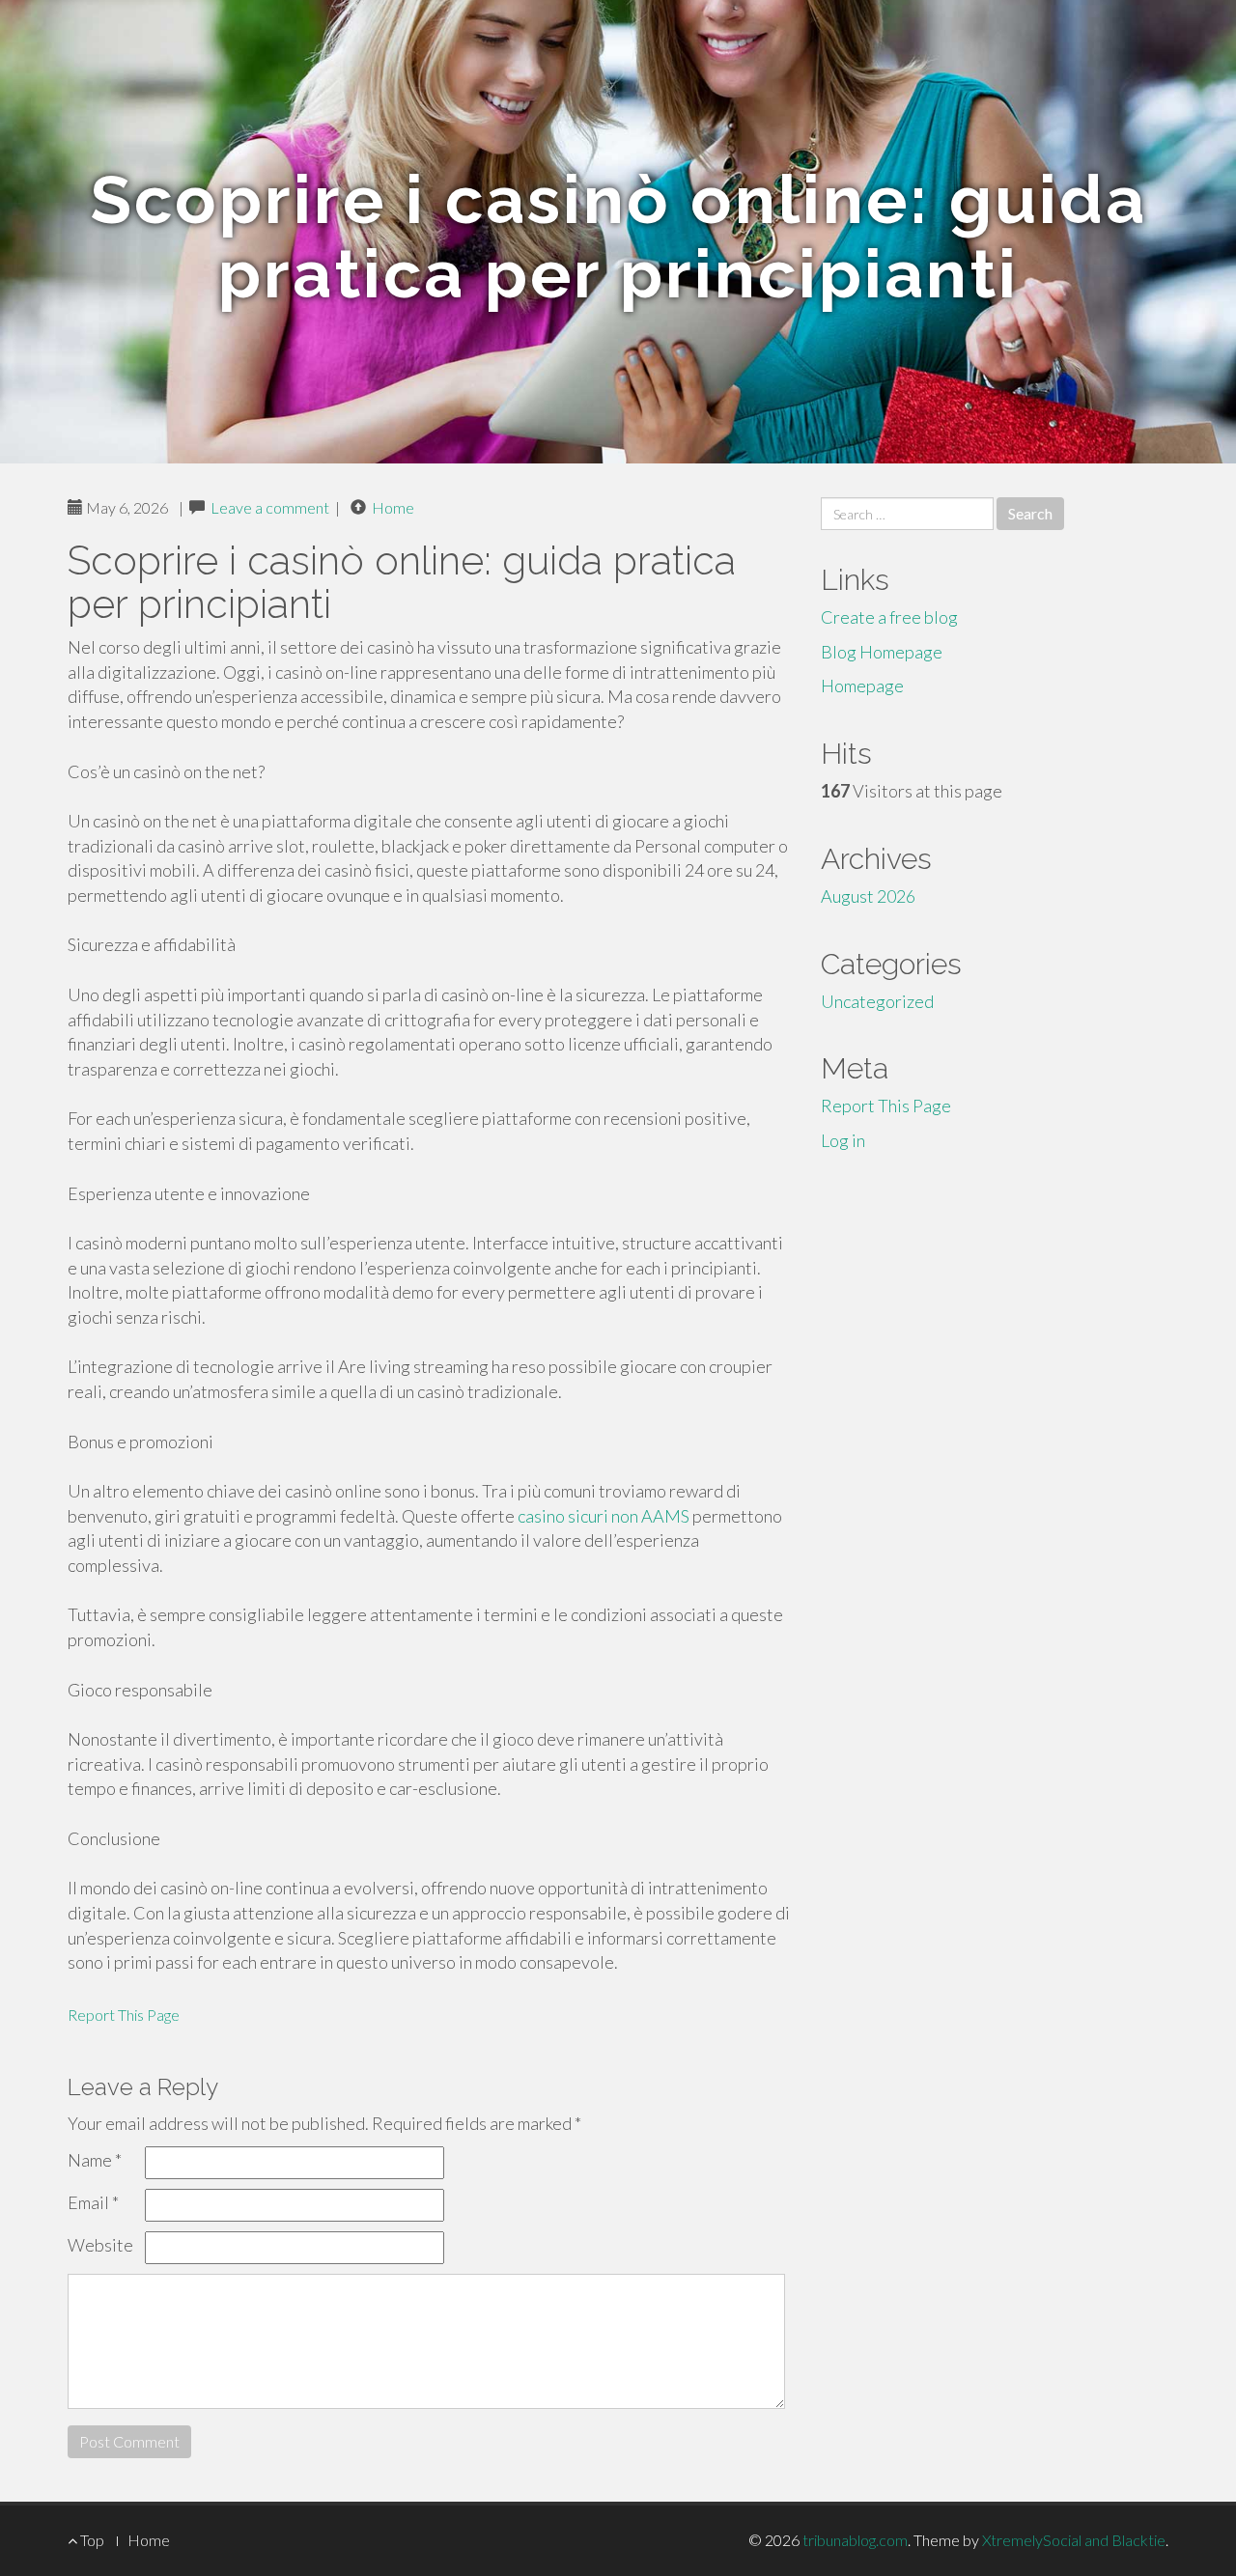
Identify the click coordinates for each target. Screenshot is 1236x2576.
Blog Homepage (882, 652)
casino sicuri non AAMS (604, 1516)
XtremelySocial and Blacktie (1074, 2540)
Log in (843, 1140)
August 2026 (868, 896)
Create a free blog (889, 617)
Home (393, 507)
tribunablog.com (855, 2540)
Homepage (862, 686)
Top (91, 2540)
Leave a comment (270, 507)
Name (95, 2160)
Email (93, 2202)
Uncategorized (877, 1001)
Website (100, 2245)
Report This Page (124, 2015)
